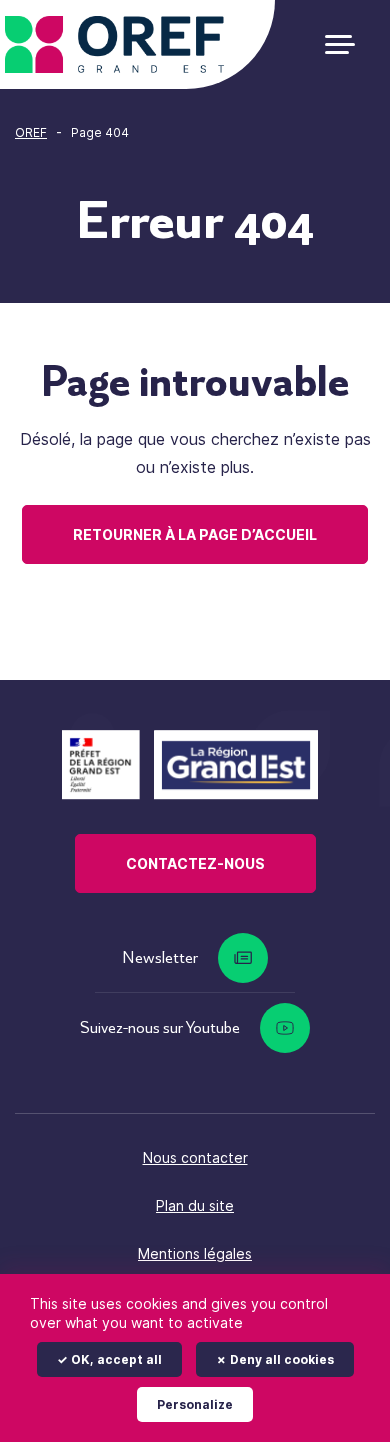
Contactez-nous (195, 863)
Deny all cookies (280, 1359)
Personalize (195, 1404)
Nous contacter (195, 1157)
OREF (31, 132)
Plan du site (195, 1205)
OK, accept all (115, 1359)
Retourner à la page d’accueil (195, 534)
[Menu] (347, 44)
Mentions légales (195, 1253)
